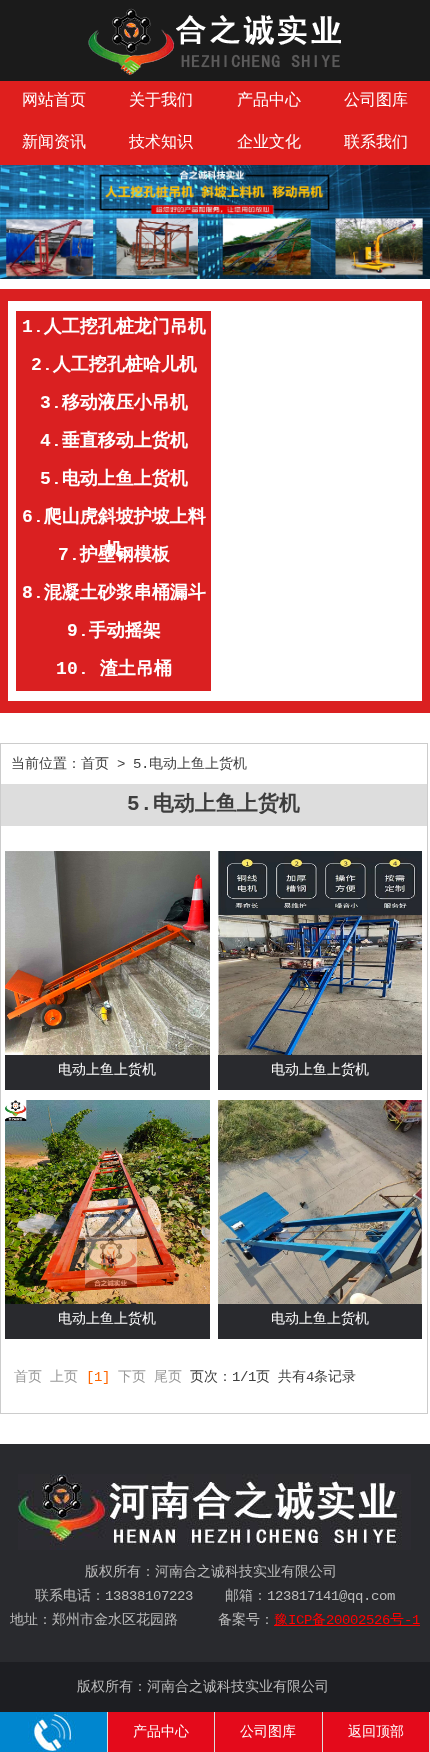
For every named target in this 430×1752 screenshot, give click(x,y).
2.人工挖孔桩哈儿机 (114, 365)
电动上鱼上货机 (107, 1070)
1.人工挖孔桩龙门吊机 (114, 327)
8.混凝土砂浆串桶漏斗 (114, 593)
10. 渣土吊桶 (114, 669)
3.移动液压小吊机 (114, 403)
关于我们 (161, 101)
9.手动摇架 (114, 631)
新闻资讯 (54, 143)
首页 (95, 764)
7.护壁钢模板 (114, 555)
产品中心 (269, 101)
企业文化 (269, 143)
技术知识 (161, 143)
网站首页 (54, 101)
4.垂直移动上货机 (114, 441)
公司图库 (268, 1732)
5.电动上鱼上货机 (114, 479)
